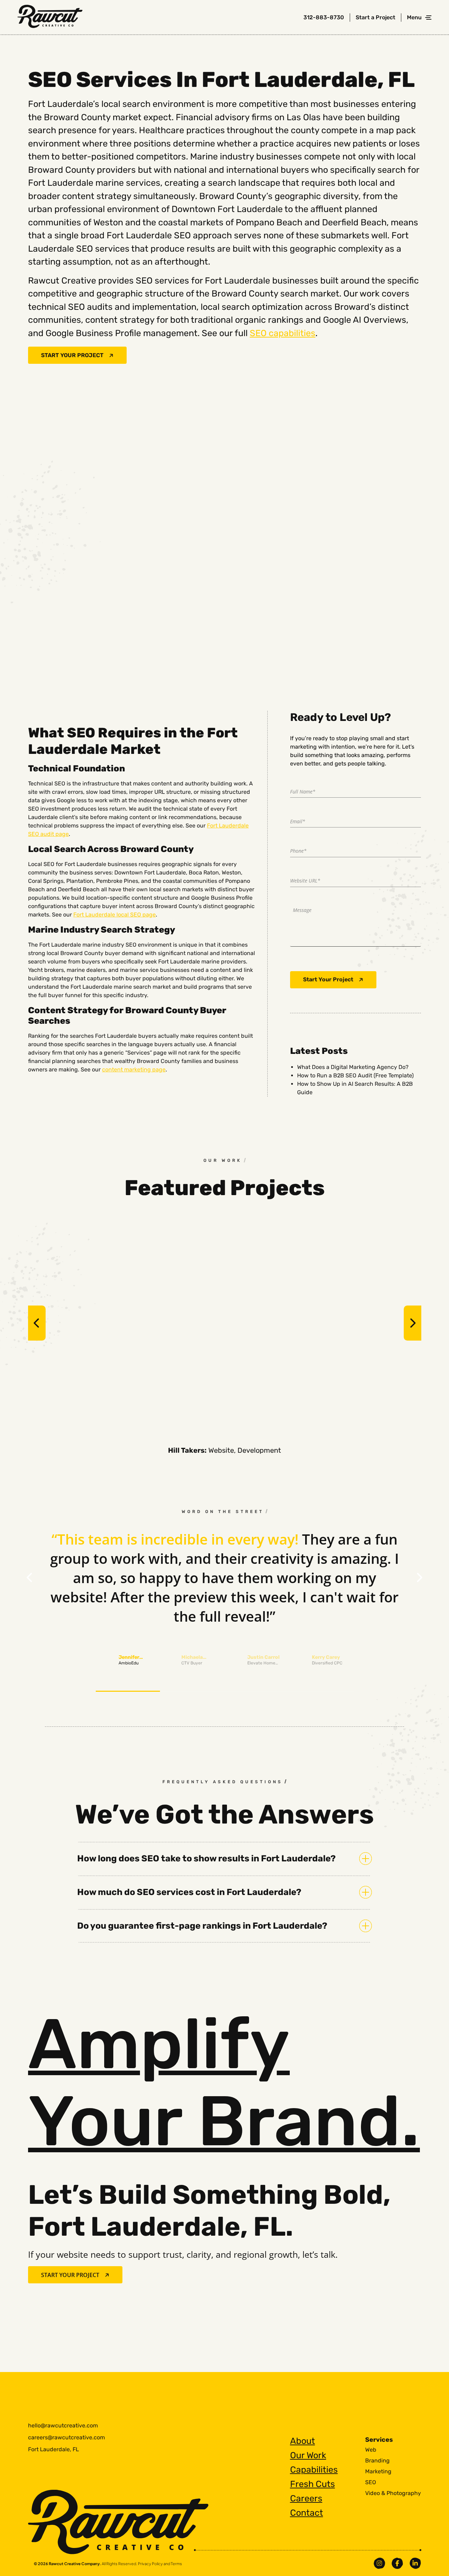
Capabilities (314, 2470)
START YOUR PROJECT (72, 355)
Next (413, 1323)
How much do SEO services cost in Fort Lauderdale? (189, 1892)
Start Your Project (328, 979)
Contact (307, 2513)
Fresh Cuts (313, 2484)
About (303, 2441)
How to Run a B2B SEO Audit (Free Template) (355, 1075)
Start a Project (376, 18)
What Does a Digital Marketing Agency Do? (353, 1067)
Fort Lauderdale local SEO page (115, 915)
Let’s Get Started (350, 2416)
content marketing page (134, 1069)
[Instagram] (379, 2563)
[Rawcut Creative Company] (50, 18)
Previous (37, 1323)
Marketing (378, 2472)
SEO (371, 2482)
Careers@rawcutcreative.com (66, 2437)
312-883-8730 (324, 18)
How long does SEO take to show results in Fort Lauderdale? (206, 1858)
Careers (306, 2498)
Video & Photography (393, 2493)
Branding (377, 2461)
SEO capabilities (283, 333)
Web (371, 2450)
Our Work (308, 2455)
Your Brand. (224, 2083)
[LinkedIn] (415, 2563)
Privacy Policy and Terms (160, 2564)
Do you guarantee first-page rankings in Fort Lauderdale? (202, 1926)
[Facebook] (397, 2563)
